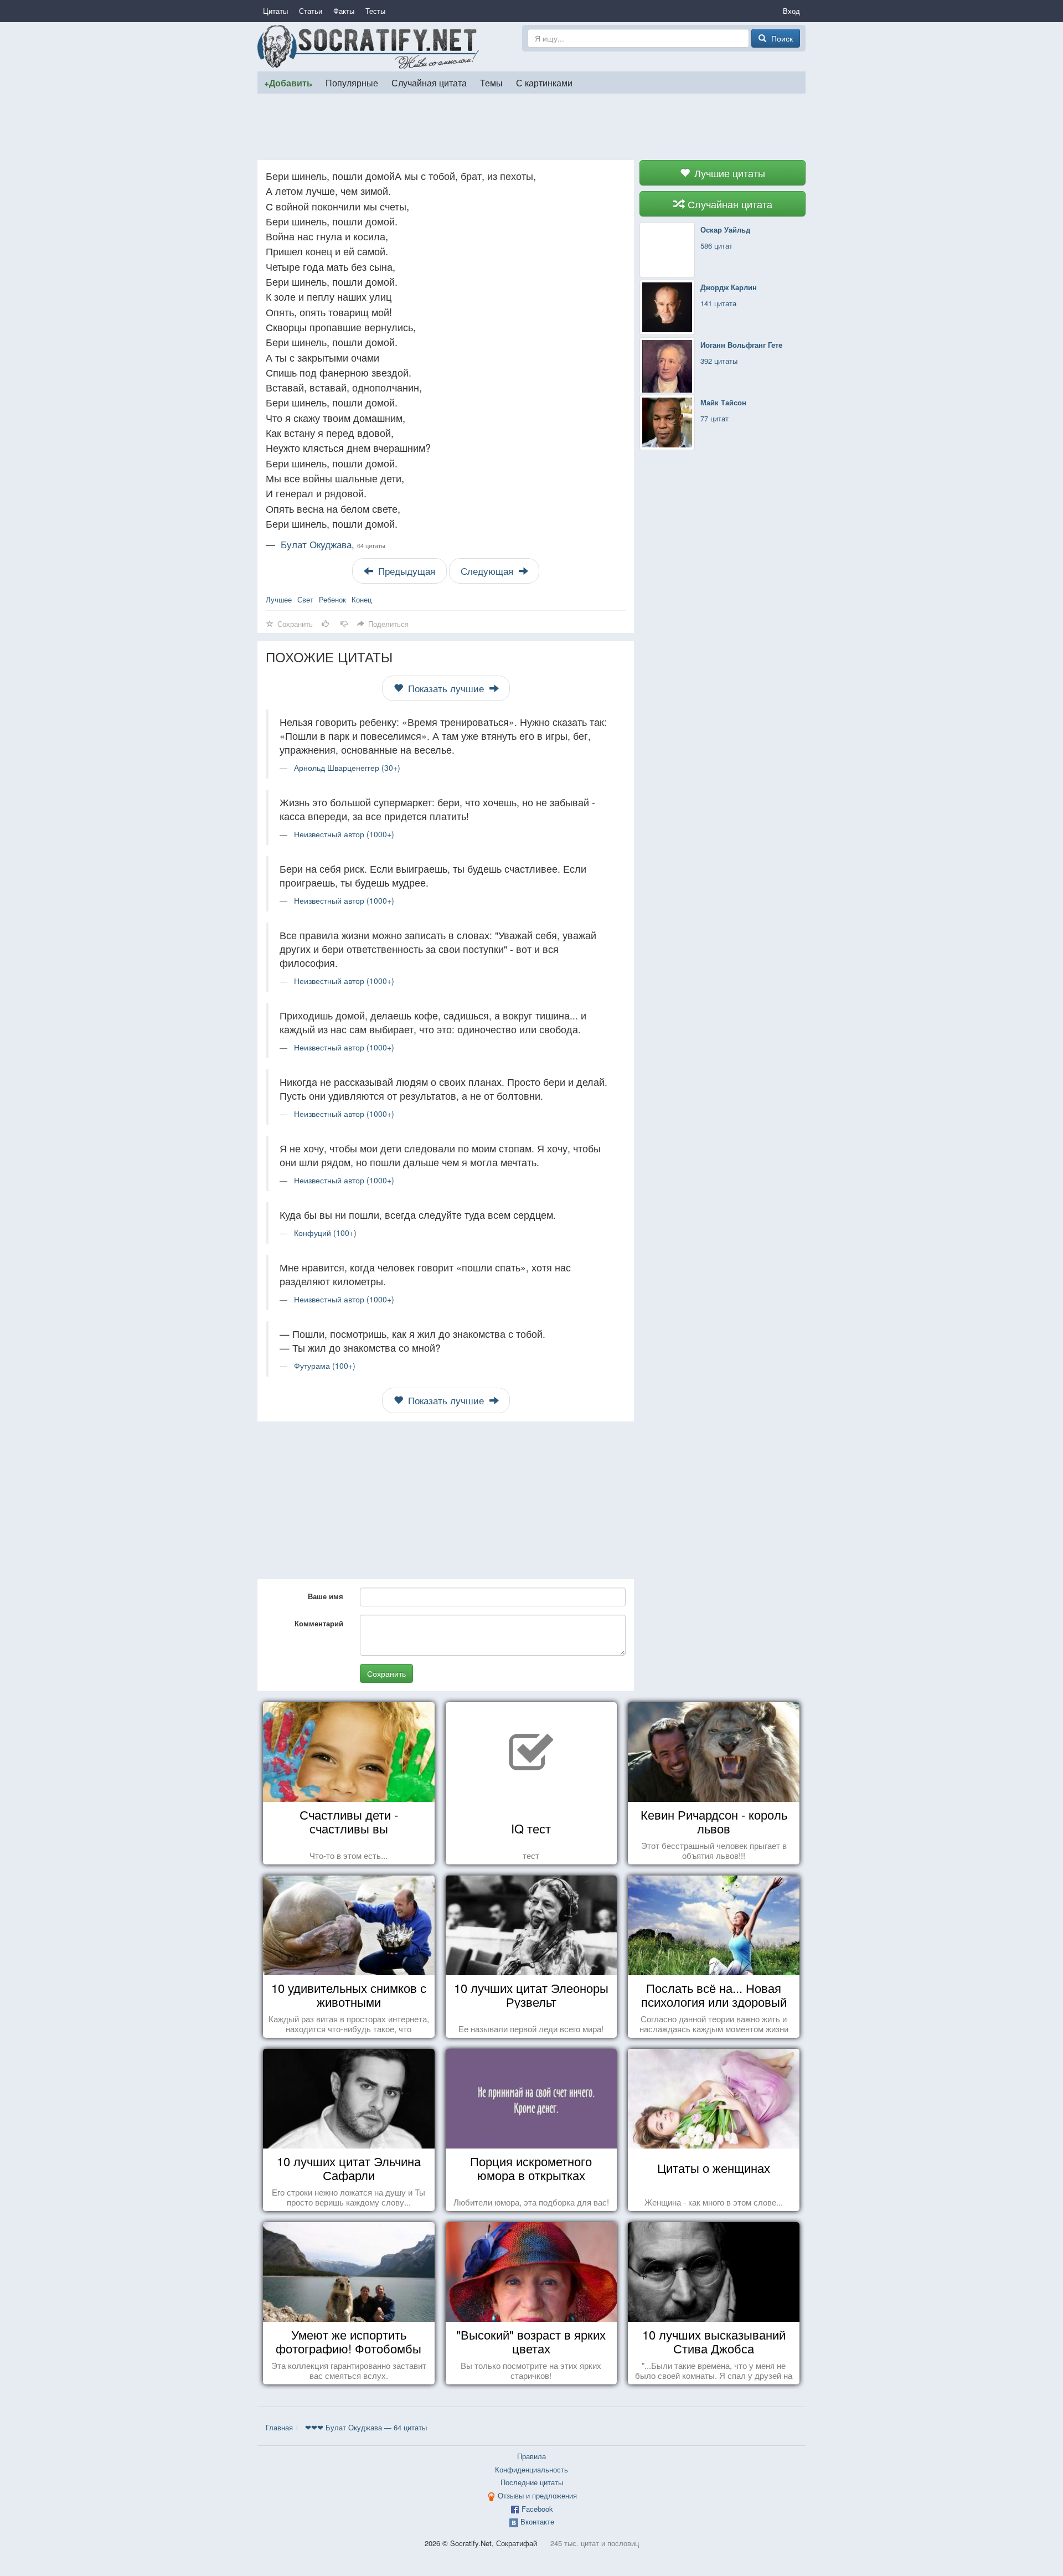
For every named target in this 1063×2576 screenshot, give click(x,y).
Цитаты (275, 11)
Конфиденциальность (531, 2469)
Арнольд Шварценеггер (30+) (347, 767)
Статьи (311, 11)
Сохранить (386, 1673)
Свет (305, 599)
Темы (491, 83)
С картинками (544, 83)
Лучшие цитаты (728, 173)
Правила (531, 2456)
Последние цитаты (532, 2482)
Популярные (352, 83)
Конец (362, 599)
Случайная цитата (429, 83)
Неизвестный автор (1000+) (344, 834)
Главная (279, 2427)
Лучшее (279, 599)
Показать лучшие (446, 688)
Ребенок (332, 599)
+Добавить (288, 83)
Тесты (375, 11)
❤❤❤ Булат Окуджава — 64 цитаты (366, 2427)
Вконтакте (537, 2521)
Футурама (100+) (325, 1366)
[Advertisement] (531, 127)
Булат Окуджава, (333, 544)
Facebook (537, 2509)
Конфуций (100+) (325, 1233)
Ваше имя (326, 1596)
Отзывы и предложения (537, 2495)
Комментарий (319, 1623)
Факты (344, 11)
